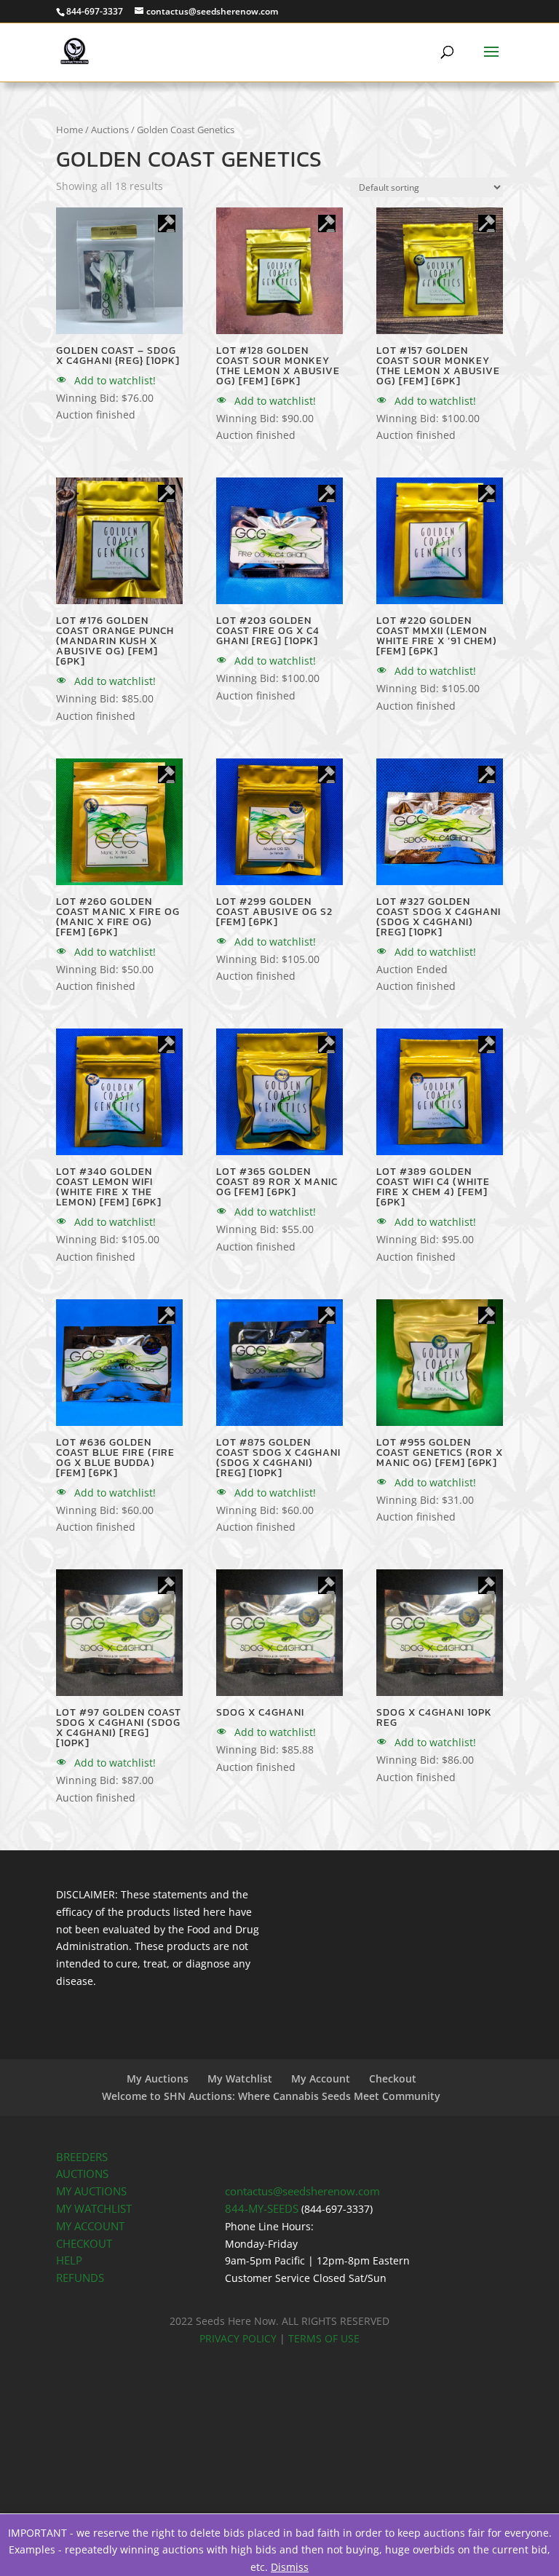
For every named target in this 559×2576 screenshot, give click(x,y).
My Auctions (158, 2078)
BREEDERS (82, 2157)
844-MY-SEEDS (262, 2209)
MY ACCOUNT (90, 2226)
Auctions (110, 130)
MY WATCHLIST (94, 2209)
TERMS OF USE (324, 2338)
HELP (69, 2260)
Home (70, 130)
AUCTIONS (82, 2174)
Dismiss (290, 2567)
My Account (321, 2078)
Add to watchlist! (114, 380)
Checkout (393, 2078)
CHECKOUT (84, 2244)
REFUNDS (80, 2278)
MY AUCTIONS (91, 2191)
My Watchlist (240, 2078)
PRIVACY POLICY (238, 2338)
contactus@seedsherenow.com (302, 2191)
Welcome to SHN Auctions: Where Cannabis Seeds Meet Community (271, 2096)
